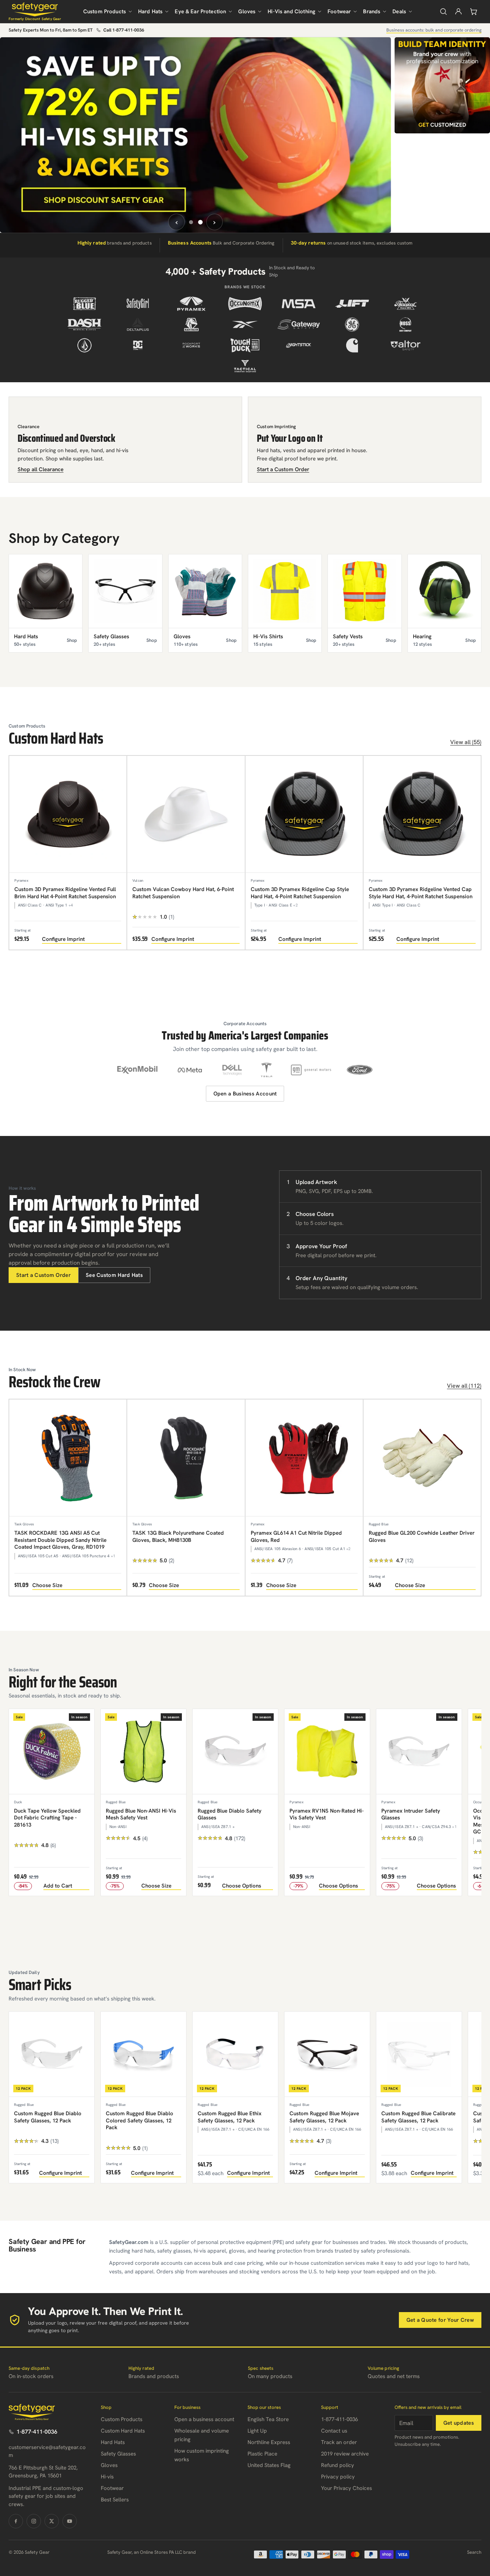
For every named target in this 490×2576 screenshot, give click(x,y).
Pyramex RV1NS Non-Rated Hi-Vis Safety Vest (327, 1814)
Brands (372, 11)
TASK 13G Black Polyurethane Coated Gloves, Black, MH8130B (178, 1536)
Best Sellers (115, 2500)
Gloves (247, 11)
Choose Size (47, 1585)
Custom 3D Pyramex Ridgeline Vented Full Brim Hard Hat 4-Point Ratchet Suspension (65, 893)
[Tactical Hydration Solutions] (245, 366)
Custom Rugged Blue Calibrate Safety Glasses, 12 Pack (418, 2117)
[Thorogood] (406, 304)
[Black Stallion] (191, 325)
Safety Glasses (118, 2454)
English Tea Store (268, 2419)
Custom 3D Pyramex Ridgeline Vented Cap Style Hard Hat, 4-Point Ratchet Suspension (421, 893)
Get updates (459, 2423)
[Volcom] (84, 345)
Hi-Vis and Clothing (291, 11)
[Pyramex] (191, 304)
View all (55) (466, 742)
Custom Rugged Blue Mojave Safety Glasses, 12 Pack (324, 2117)
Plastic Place (262, 2454)
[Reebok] (245, 325)
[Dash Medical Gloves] (84, 325)
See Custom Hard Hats (114, 1275)
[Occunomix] (245, 304)
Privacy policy (338, 2477)
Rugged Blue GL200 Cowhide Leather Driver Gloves (422, 1536)
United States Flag (269, 2465)
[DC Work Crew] (138, 345)
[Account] (458, 11)
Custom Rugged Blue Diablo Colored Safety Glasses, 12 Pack (140, 2120)
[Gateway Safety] (299, 325)
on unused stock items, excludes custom (352, 243)
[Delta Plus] (138, 325)
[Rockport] (191, 345)
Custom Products (105, 11)
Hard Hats (150, 11)
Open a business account (204, 2419)
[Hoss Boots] (406, 325)
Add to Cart (58, 1886)
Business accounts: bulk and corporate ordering (434, 30)
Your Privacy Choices (347, 2488)
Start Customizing (285, 200)
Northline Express (269, 2442)
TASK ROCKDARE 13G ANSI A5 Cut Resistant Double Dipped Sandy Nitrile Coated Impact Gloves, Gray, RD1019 (60, 1540)
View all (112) (464, 1386)
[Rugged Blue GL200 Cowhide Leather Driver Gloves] (422, 1458)
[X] (52, 2521)
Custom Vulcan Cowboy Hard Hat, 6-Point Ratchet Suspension (183, 893)
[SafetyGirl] (138, 304)
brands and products (115, 243)
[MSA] (299, 304)
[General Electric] (352, 325)
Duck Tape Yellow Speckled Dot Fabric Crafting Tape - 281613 (47, 1818)
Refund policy (338, 2465)
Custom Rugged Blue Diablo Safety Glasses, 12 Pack (48, 2117)
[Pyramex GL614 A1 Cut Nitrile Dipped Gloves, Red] (304, 1458)
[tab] (191, 222)
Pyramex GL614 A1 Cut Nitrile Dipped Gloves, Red (296, 1536)
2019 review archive (345, 2454)
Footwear (339, 11)
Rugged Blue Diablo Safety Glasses (230, 1814)
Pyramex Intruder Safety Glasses (411, 1814)
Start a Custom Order (43, 1275)
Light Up (257, 2431)
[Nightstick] (299, 345)
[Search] (443, 11)
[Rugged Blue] (84, 304)
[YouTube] (70, 2521)
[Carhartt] (352, 345)
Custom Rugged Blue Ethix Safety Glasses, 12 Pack (230, 2117)
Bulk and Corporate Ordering (221, 243)
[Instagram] (34, 2521)
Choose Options (242, 1886)
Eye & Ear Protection (200, 11)
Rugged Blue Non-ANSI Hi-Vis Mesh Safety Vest (141, 1814)
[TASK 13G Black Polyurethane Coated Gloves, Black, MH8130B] (186, 1458)
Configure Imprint (63, 939)
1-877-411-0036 (37, 2432)
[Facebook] (16, 2521)
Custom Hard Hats (123, 2431)
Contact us (334, 2431)
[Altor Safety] (406, 345)
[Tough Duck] (245, 345)
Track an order (339, 2442)
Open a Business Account (245, 1094)
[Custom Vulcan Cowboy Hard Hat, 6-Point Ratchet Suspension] (186, 814)
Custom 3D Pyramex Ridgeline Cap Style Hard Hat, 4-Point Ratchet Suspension (300, 893)
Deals (399, 11)
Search (474, 2552)
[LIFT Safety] (352, 304)
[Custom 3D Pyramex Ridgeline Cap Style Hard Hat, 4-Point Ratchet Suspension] (304, 814)
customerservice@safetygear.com (47, 2451)
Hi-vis (107, 2477)
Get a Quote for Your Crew (440, 2320)
